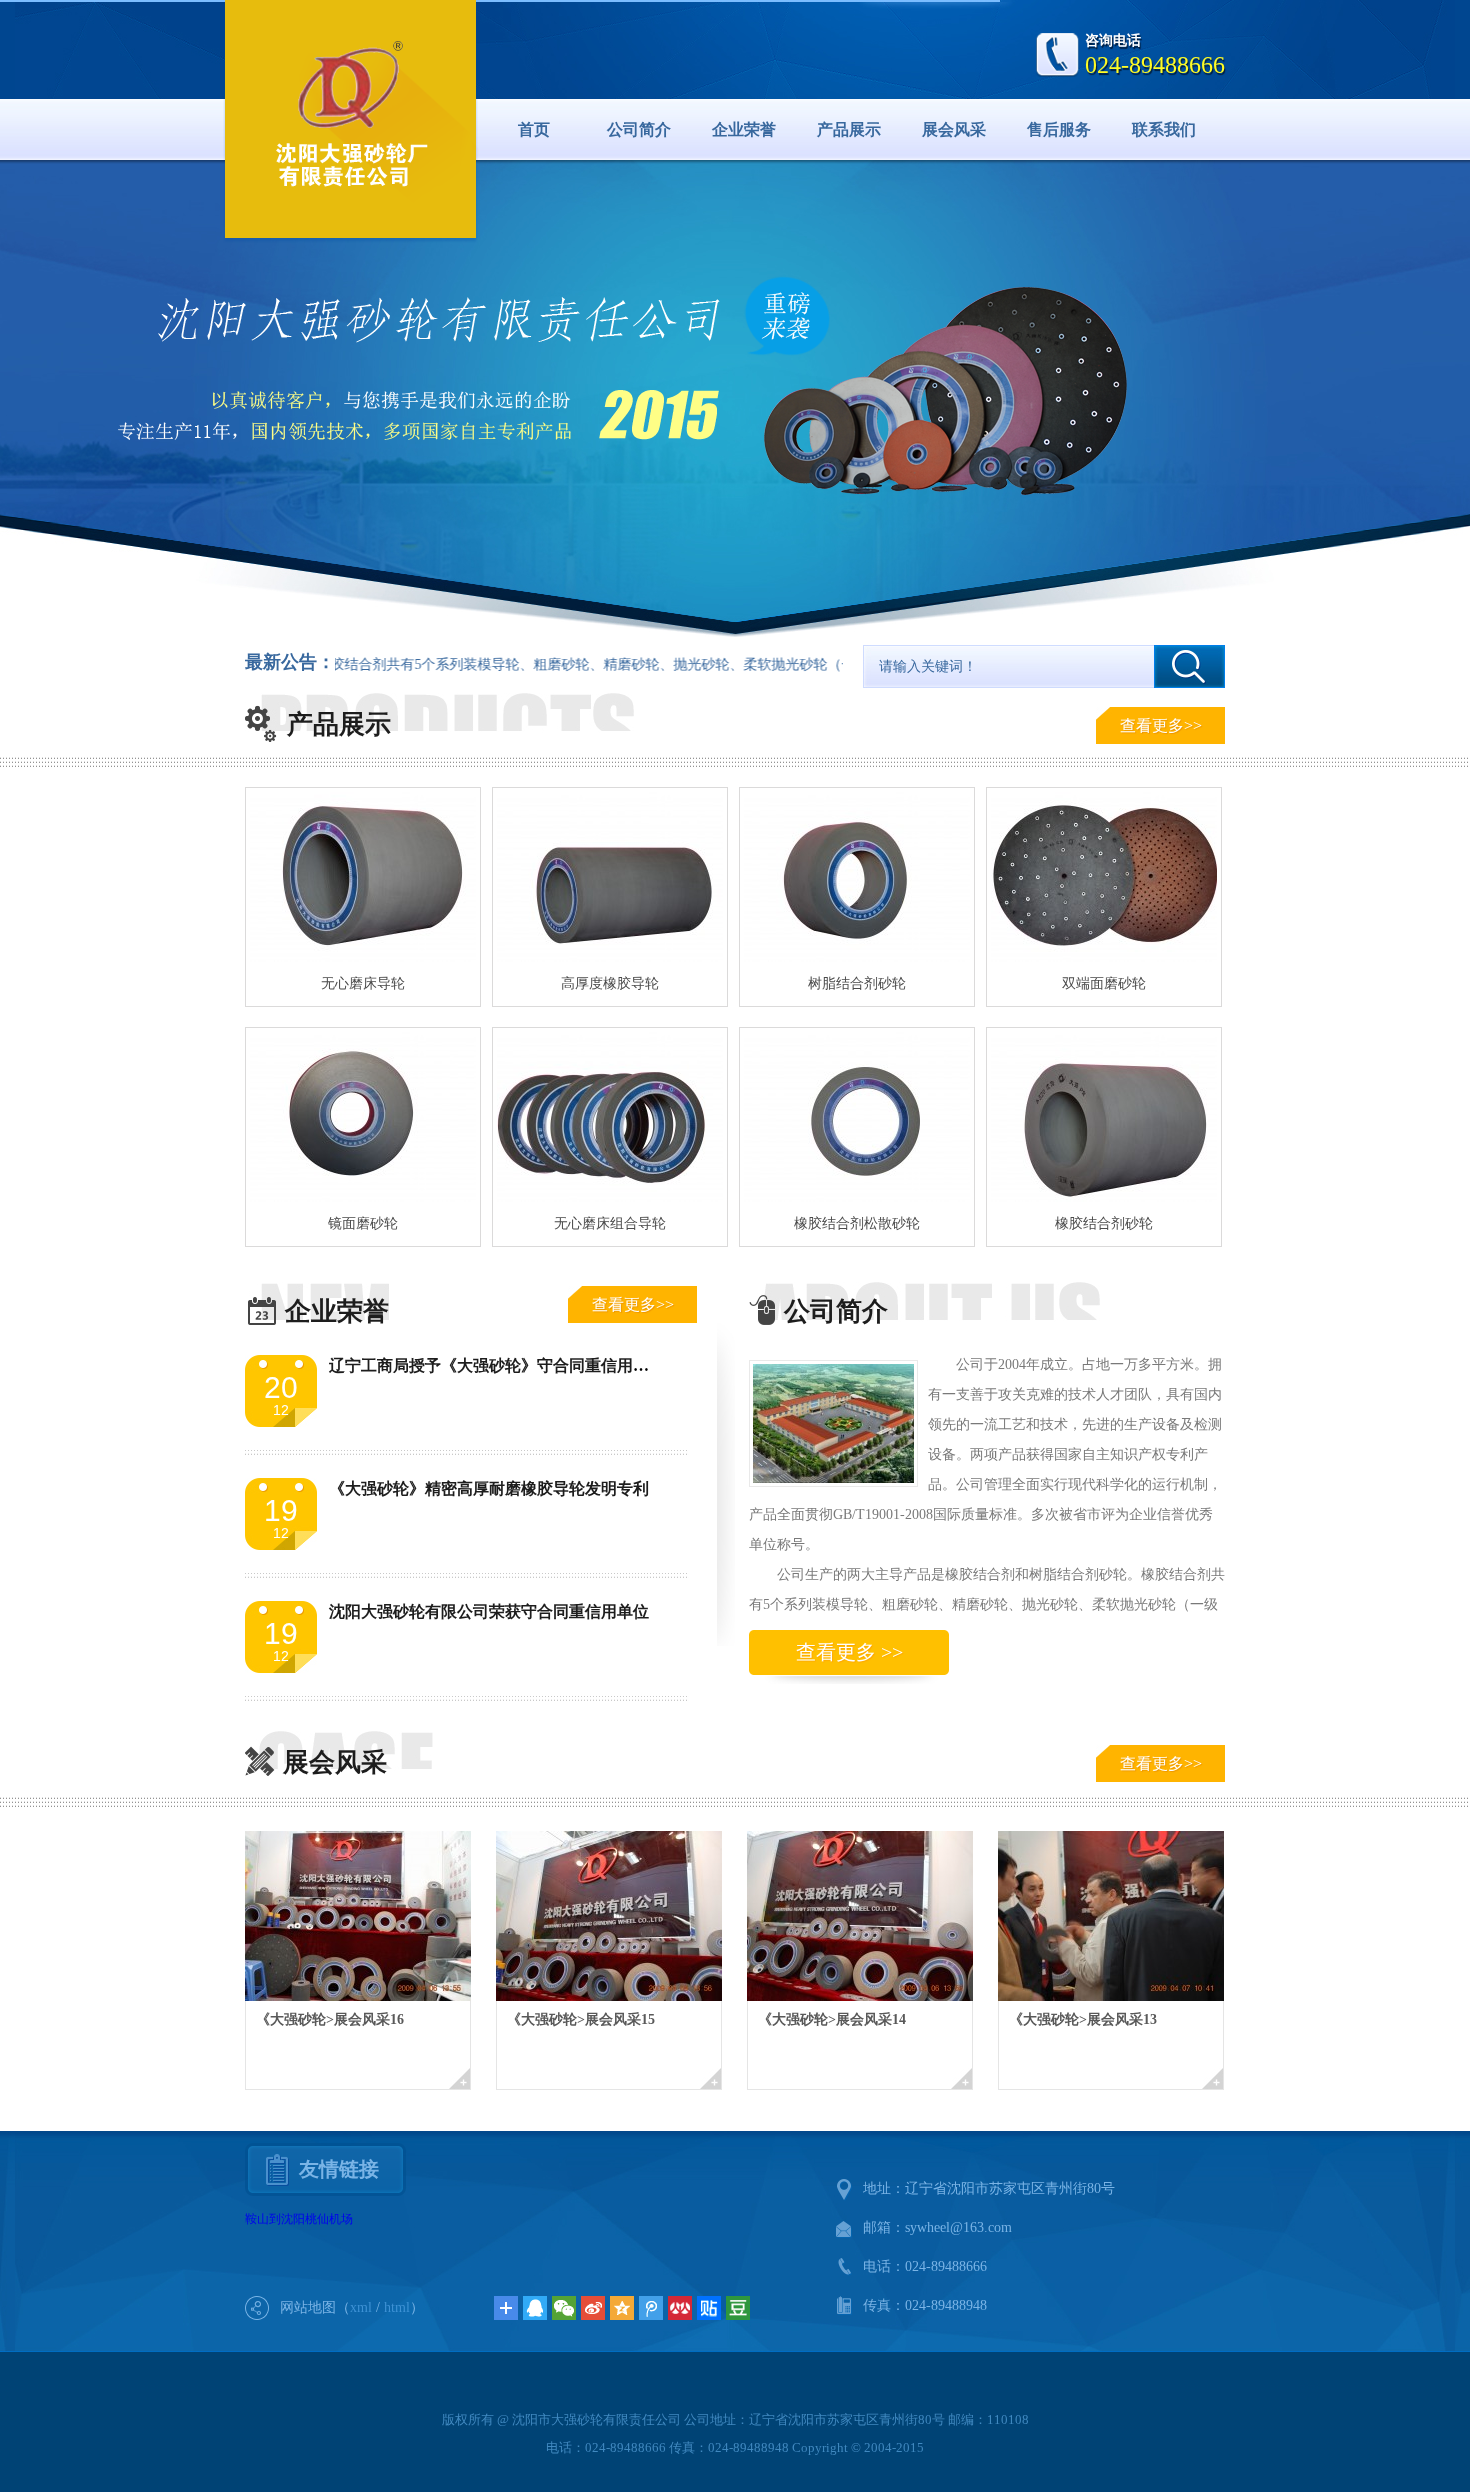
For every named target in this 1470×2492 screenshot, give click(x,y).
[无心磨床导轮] (363, 877)
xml (361, 2307)
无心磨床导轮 (363, 983)
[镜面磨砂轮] (363, 1117)
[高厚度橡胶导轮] (610, 877)
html (397, 2307)
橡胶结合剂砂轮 (1104, 1223)
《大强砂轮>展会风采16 (330, 2019)
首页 (534, 129)
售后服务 (1059, 129)
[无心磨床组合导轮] (610, 1117)
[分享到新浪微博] (593, 2308)
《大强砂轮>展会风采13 (1083, 2019)
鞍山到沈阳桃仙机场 (299, 2219)
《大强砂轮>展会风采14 (832, 2019)
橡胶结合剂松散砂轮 (857, 1223)
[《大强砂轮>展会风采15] (621, 1916)
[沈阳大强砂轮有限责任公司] (351, 115)
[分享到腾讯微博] (651, 2308)
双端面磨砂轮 (1104, 983)
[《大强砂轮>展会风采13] (1123, 1916)
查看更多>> (1161, 725)
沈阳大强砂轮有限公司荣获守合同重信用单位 (489, 1611)
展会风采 (954, 129)
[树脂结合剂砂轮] (857, 877)
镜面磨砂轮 (363, 1223)
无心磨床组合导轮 (610, 1223)
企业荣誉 (744, 129)
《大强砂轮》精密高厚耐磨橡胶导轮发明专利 (489, 1488)
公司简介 (639, 129)
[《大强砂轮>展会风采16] (370, 1916)
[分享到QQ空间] (622, 2308)
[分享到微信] (564, 2308)
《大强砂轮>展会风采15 (581, 2019)
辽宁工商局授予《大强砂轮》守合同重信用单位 (497, 1365)
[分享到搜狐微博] (738, 2308)
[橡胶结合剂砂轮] (1104, 1117)
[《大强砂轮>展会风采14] (872, 1916)
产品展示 (849, 129)
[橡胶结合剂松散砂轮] (857, 1117)
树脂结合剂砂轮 (857, 983)
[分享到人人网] (680, 2308)
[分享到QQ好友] (535, 2308)
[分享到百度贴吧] (709, 2308)
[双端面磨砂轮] (1104, 877)
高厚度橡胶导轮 (610, 983)
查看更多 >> (849, 1652)
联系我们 (1164, 129)
